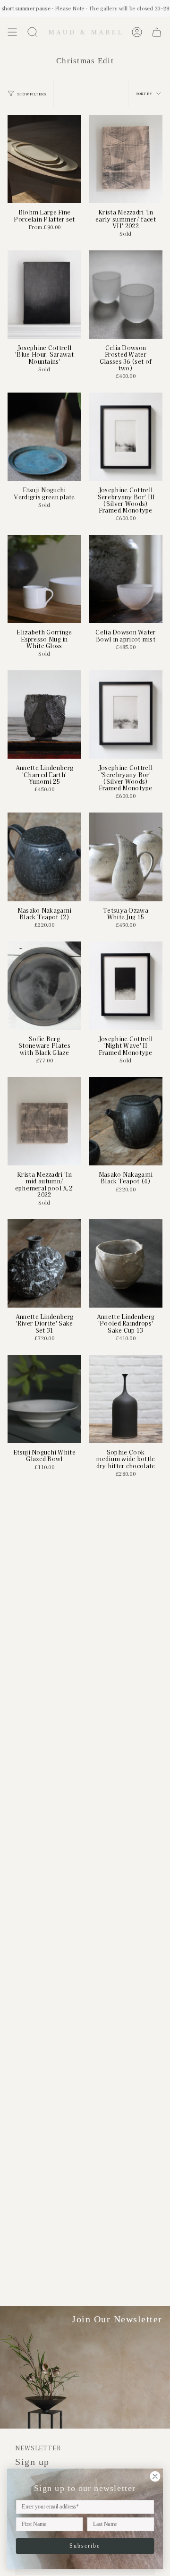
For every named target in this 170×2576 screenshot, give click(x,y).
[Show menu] (12, 32)
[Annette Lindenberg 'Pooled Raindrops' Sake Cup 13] (126, 1263)
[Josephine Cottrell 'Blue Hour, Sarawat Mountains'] (44, 295)
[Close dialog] (155, 2476)
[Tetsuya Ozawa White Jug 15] (126, 857)
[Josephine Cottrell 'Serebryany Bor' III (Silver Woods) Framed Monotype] (126, 437)
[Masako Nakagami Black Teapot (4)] (126, 1121)
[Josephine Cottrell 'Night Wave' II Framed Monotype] (126, 986)
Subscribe (85, 2546)
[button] (33, 32)
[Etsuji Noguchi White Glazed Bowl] (44, 1399)
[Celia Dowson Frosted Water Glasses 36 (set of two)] (126, 295)
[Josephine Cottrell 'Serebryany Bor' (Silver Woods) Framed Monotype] (126, 715)
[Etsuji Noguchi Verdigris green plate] (44, 437)
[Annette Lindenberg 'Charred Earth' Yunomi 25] (44, 715)
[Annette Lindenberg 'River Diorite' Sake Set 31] (44, 1263)
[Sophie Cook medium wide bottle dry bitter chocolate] (126, 1399)
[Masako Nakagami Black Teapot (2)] (44, 857)
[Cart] (157, 32)
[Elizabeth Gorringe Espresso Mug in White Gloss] (44, 579)
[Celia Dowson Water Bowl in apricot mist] (126, 579)
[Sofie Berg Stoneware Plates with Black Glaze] (44, 986)
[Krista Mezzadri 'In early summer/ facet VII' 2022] (126, 159)
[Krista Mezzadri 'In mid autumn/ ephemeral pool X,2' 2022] (44, 1121)
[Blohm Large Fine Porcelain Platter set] (44, 159)
